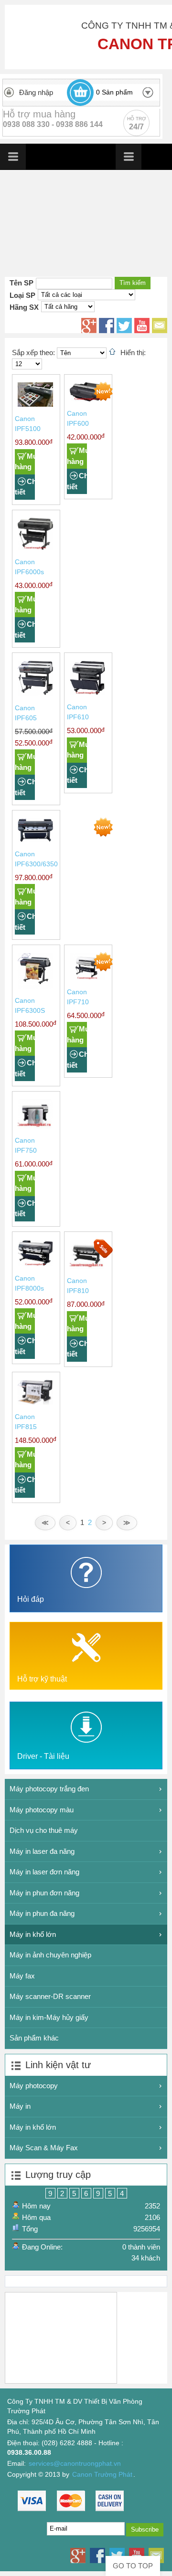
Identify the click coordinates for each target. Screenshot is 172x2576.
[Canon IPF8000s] (35, 1264)
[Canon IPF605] (35, 694)
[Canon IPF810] (87, 1267)
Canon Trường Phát (102, 2475)
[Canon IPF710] (87, 978)
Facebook (107, 326)
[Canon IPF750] (35, 1126)
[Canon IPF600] (87, 399)
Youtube (142, 326)
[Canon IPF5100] (35, 405)
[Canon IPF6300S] (35, 986)
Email (160, 326)
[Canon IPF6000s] (35, 548)
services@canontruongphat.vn (75, 2464)
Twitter (124, 326)
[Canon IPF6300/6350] (35, 840)
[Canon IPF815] (35, 1403)
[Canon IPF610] (87, 693)
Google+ (89, 326)
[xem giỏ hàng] (80, 93)
